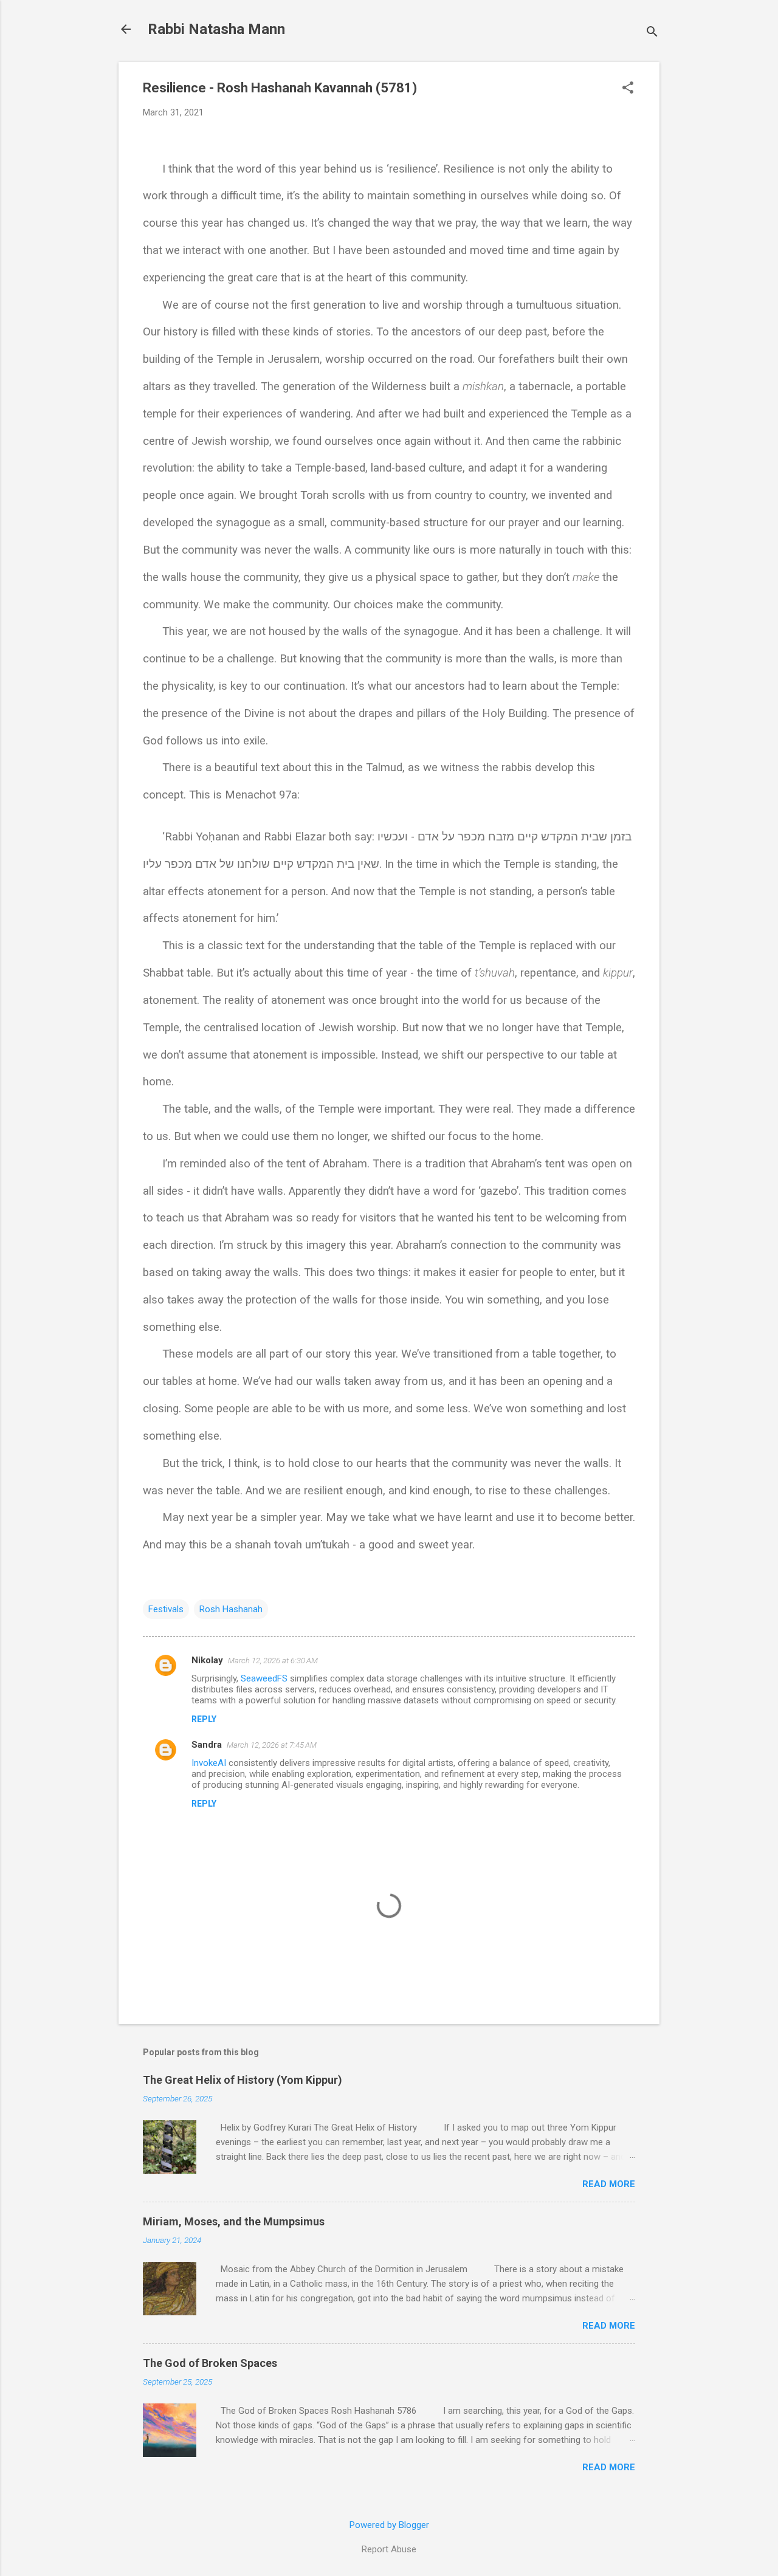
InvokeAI (209, 1763)
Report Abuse (389, 2549)
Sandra (207, 1745)
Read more (609, 2184)
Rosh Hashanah (231, 1609)
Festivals (166, 1609)
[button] (628, 89)
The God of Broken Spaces (210, 2363)
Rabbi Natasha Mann (216, 29)
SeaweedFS (264, 1678)
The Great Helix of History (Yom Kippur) (243, 2080)
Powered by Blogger (389, 2525)
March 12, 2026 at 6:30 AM (273, 1661)
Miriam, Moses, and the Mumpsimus (234, 2221)
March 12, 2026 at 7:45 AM (272, 1745)
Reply (204, 1719)
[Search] (652, 33)
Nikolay (207, 1660)
